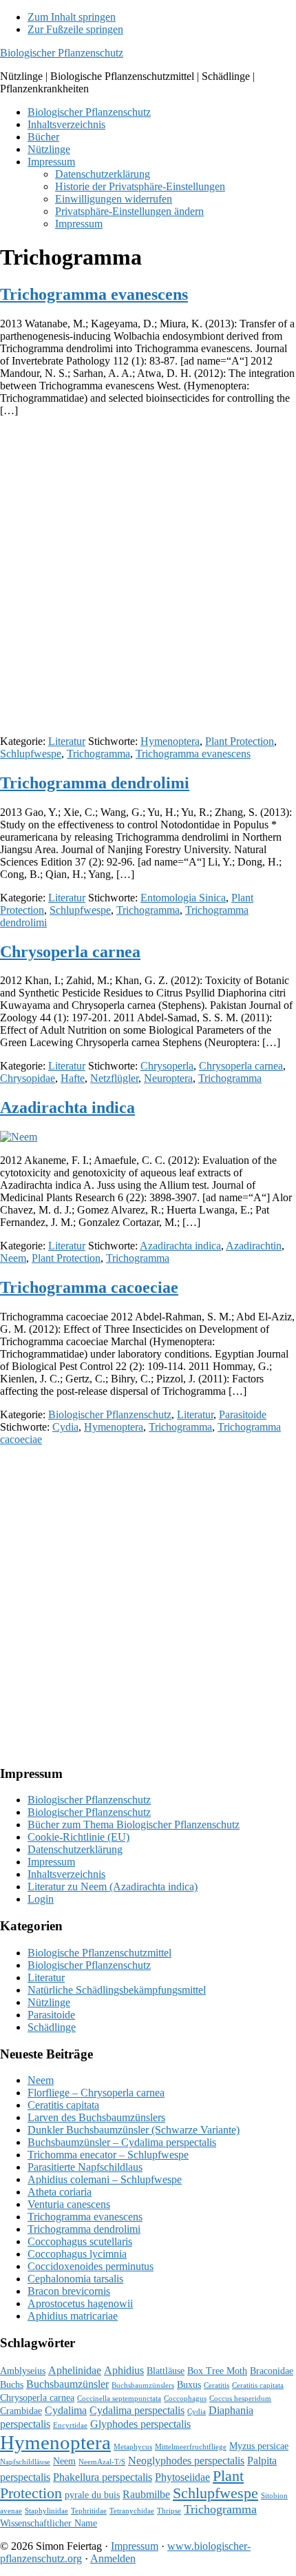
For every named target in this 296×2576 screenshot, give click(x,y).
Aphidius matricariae (73, 2316)
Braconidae (272, 2371)
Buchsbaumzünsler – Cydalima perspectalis (122, 2142)
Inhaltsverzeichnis (66, 1874)
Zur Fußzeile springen (75, 29)
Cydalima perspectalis (137, 2410)
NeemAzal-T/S (102, 2462)
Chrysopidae (28, 1078)
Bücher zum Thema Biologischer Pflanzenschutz (134, 1824)
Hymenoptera (170, 741)
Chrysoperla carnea (70, 952)
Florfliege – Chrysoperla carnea (96, 2093)
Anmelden (113, 2558)
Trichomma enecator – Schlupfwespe (108, 2155)
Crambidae (21, 2411)
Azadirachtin (254, 1246)
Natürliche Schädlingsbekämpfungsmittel (117, 1990)
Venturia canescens (69, 2204)
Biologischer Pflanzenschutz (62, 53)
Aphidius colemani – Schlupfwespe (105, 2179)
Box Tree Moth (217, 2371)
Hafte (73, 1078)
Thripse (169, 2511)
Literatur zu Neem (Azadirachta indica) (113, 1887)
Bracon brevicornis (69, 2291)
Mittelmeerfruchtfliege (191, 2447)
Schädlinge (52, 2027)
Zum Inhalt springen (72, 17)
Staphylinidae (46, 2511)
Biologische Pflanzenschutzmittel (99, 1953)
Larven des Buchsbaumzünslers (96, 2117)
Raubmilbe (146, 2494)
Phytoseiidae (182, 2477)
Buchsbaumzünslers (143, 2385)
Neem (13, 1258)
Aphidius (124, 2370)
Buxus (189, 2385)
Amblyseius (23, 2371)
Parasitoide (243, 1414)
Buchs (12, 2385)
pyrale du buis (92, 2495)
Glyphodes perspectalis (140, 2424)
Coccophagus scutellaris (80, 2241)
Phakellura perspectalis (103, 2477)
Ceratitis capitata (63, 2105)
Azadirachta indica (67, 1107)
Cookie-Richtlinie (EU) (78, 1837)
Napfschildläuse (25, 2462)
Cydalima (66, 2410)
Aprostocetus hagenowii (80, 2303)
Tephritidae (89, 2511)
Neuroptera (168, 1078)
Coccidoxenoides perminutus (91, 2266)
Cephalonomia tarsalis (75, 2279)
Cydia (65, 1427)
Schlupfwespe (31, 754)
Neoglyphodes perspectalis (186, 2461)
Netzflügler (114, 1078)
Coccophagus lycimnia (77, 2254)
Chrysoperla (167, 1066)
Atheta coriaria (60, 2192)
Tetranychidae (132, 2511)
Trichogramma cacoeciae (89, 1287)
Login (41, 1899)
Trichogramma (98, 754)
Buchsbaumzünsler (67, 2384)
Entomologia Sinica (183, 898)
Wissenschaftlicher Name (49, 2523)
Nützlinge (49, 2002)
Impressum (51, 1862)
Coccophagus (185, 2399)
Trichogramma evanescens (94, 294)
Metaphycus (133, 2447)
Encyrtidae (70, 2425)
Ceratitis (216, 2385)
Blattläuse (166, 2371)
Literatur (67, 741)
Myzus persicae (259, 2446)
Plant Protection (240, 741)
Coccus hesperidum (240, 2399)
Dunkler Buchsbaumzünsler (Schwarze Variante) (134, 2130)
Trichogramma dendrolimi (95, 783)
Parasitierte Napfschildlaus (85, 2167)
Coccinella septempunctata (119, 2399)
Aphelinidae (75, 2370)
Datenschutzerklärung (75, 1849)
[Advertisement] (148, 576)
